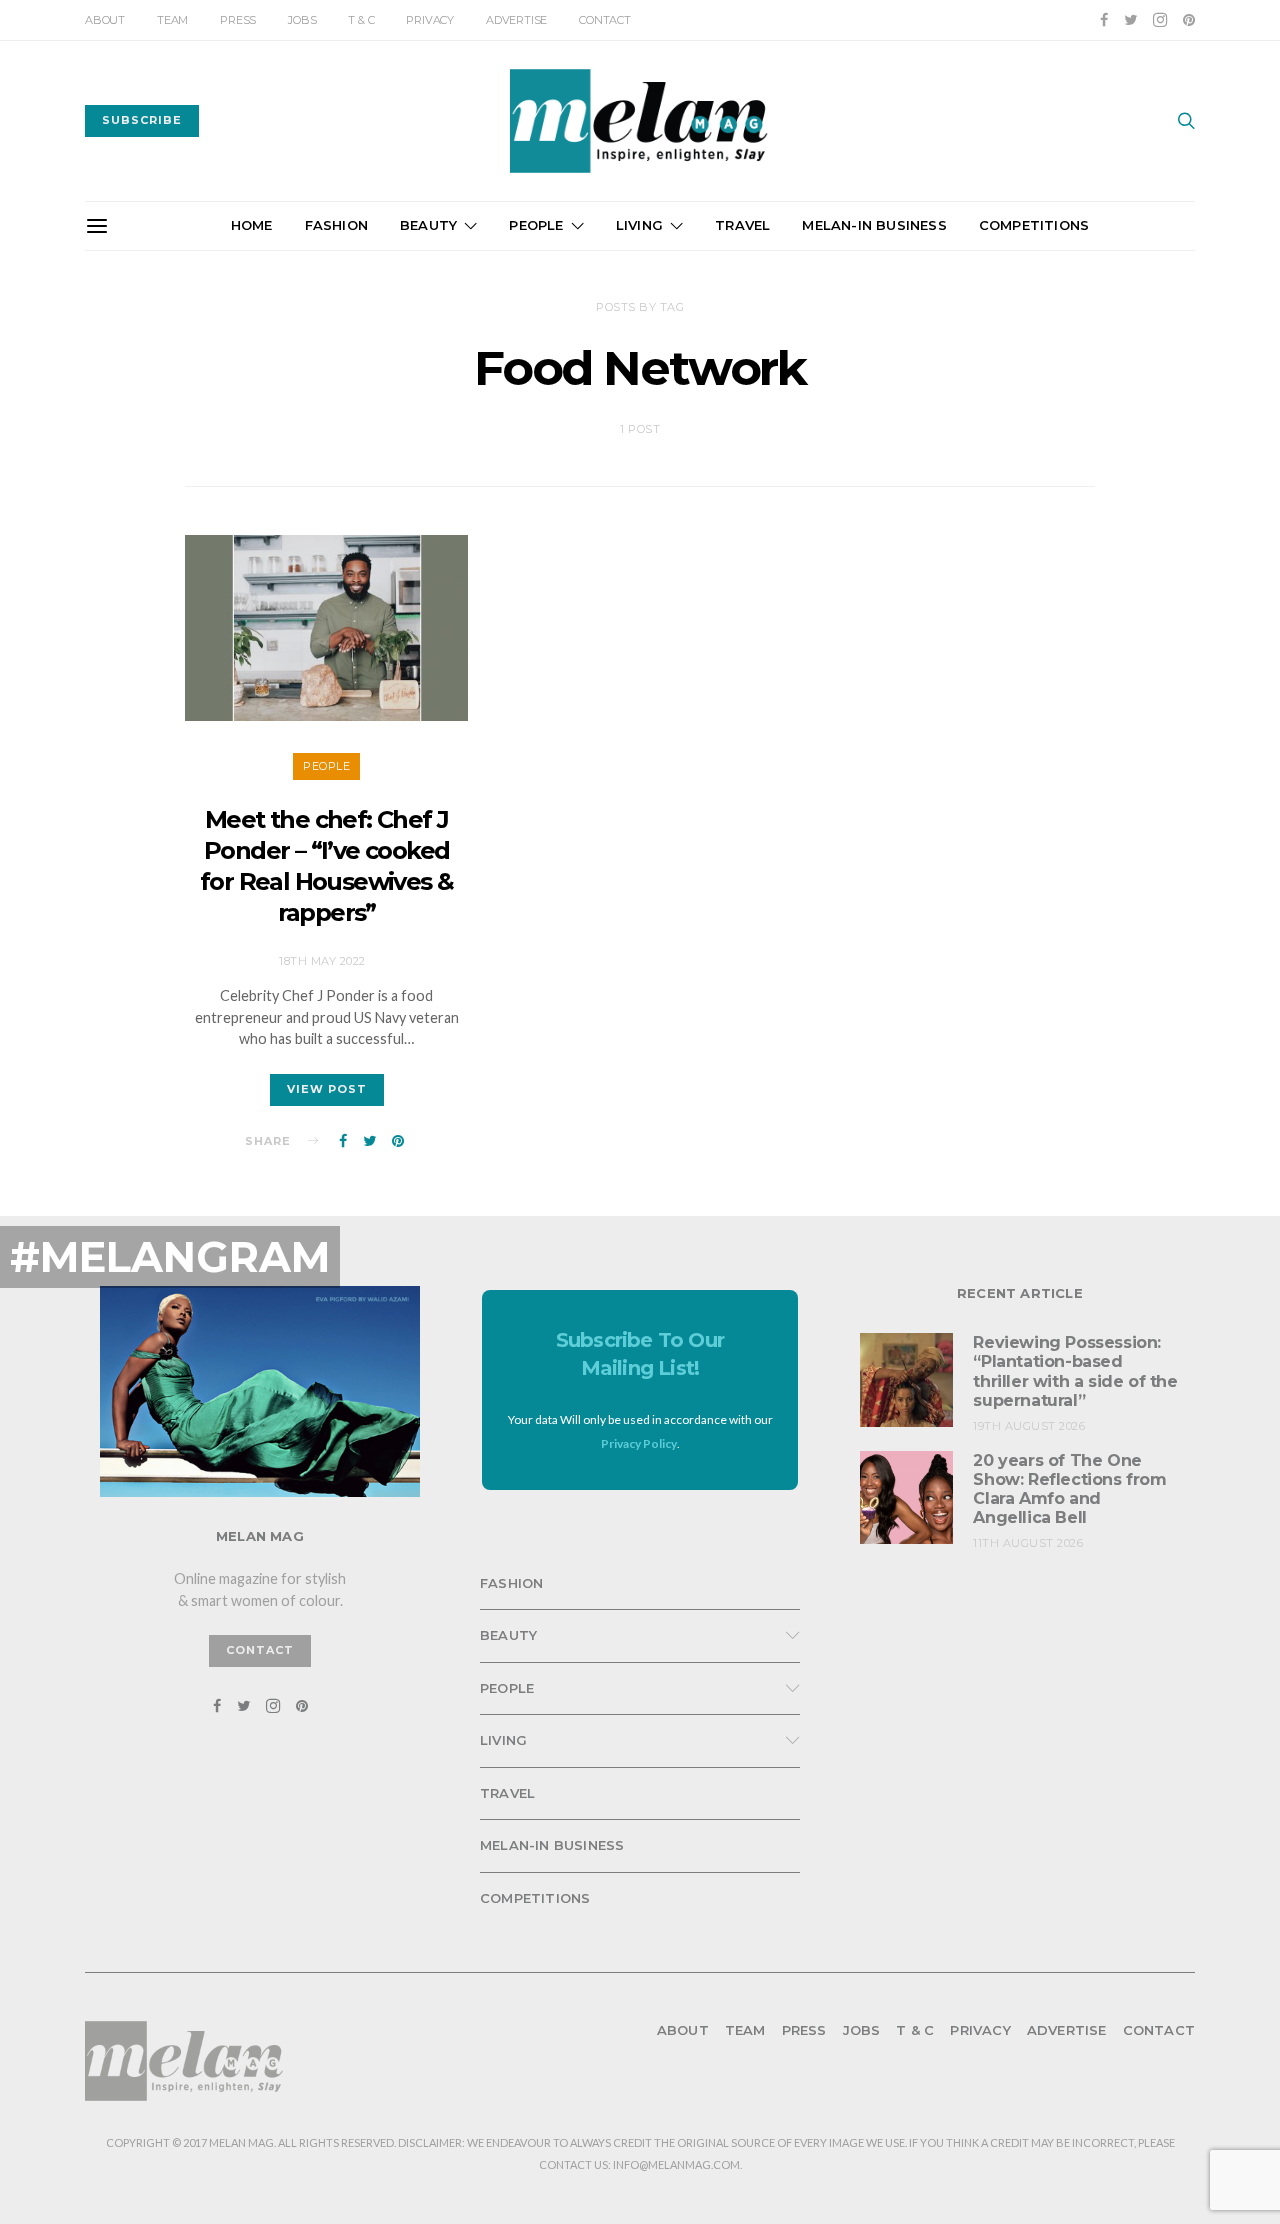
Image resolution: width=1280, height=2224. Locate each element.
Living (639, 225)
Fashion (336, 225)
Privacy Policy (639, 1443)
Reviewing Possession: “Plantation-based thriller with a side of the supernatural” (1075, 1371)
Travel (742, 225)
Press (238, 20)
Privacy (430, 20)
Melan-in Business (874, 225)
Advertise (516, 20)
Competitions (1034, 225)
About (105, 20)
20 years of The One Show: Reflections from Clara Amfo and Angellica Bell (1069, 1489)
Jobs (302, 20)
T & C (361, 20)
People (536, 225)
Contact (605, 20)
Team (172, 20)
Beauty (428, 225)
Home (252, 225)
